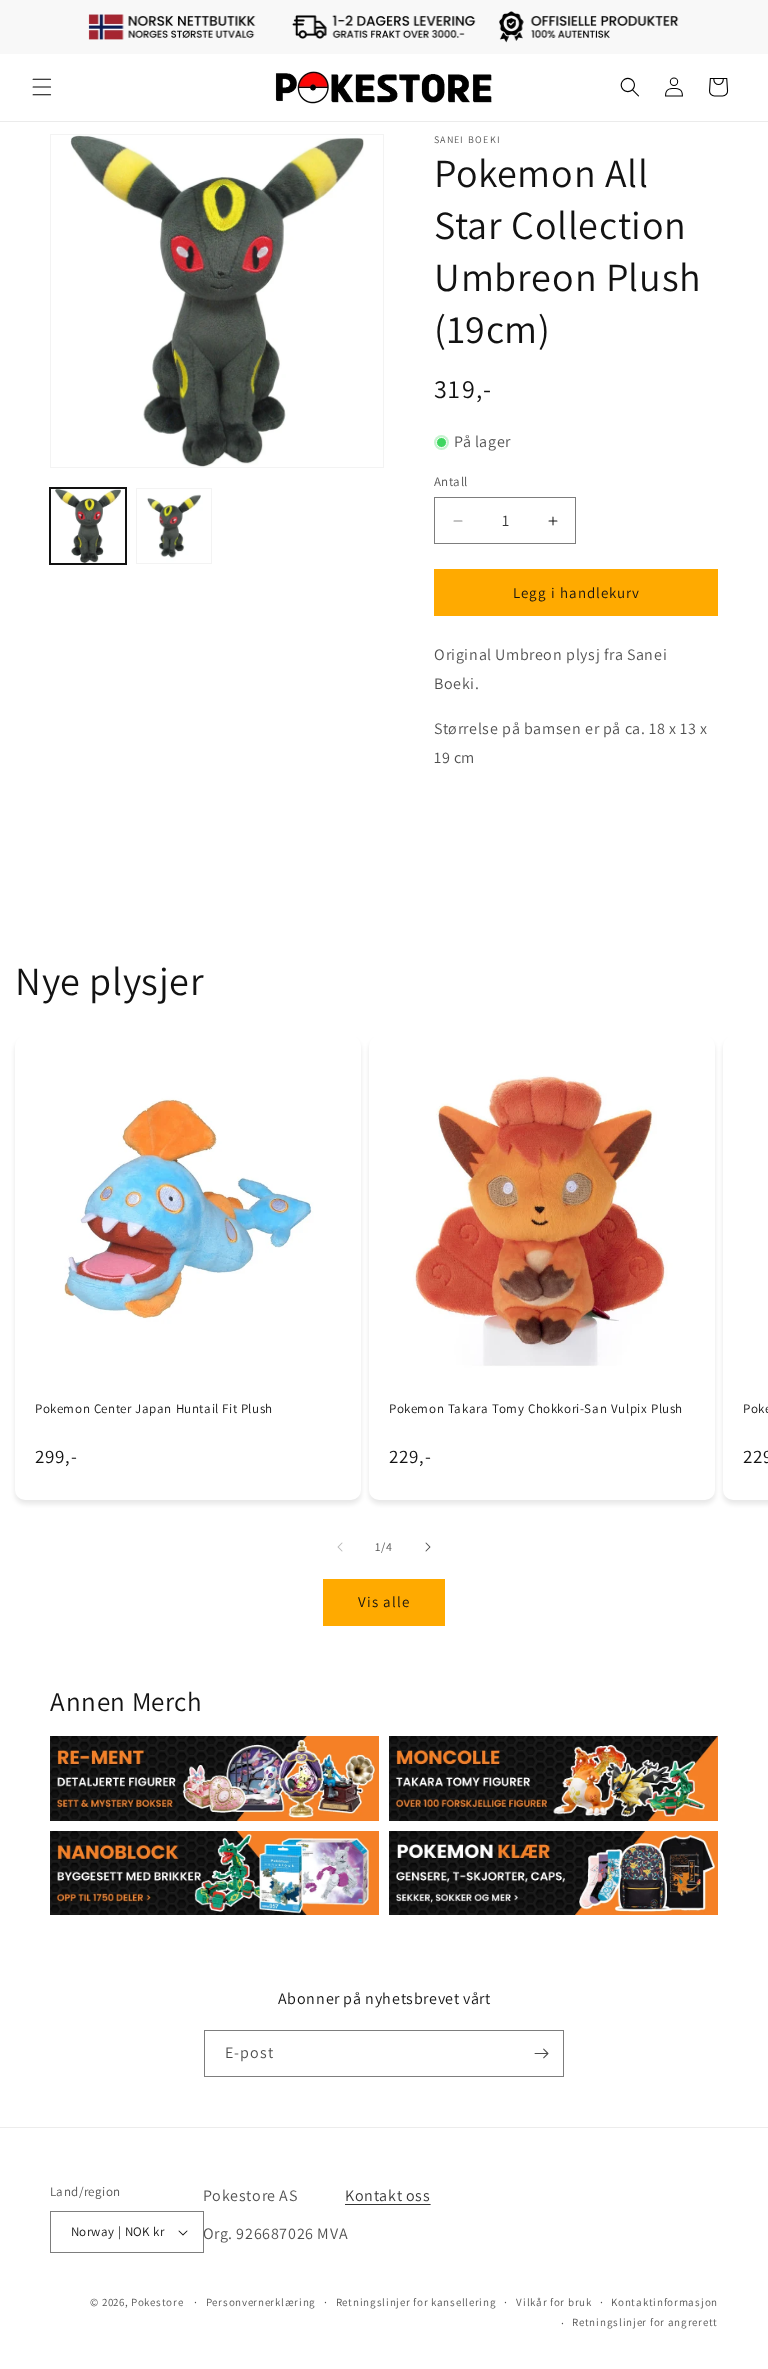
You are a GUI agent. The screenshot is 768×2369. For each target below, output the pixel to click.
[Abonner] (541, 2053)
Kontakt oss (388, 2195)
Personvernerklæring (261, 2302)
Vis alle (384, 1601)
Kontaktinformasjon (664, 2302)
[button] (42, 87)
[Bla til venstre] (340, 1547)
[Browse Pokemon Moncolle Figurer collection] (553, 1778)
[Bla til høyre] (428, 1547)
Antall (450, 481)
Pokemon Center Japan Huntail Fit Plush (154, 1409)
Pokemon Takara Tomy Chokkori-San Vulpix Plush (536, 1409)
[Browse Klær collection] (553, 1873)
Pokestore (157, 2302)
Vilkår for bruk (554, 2302)
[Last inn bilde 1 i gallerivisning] (88, 526)
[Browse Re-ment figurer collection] (214, 1778)
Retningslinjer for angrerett (645, 2322)
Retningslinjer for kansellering (416, 2302)
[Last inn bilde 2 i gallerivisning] (174, 526)
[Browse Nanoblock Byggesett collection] (214, 1873)
